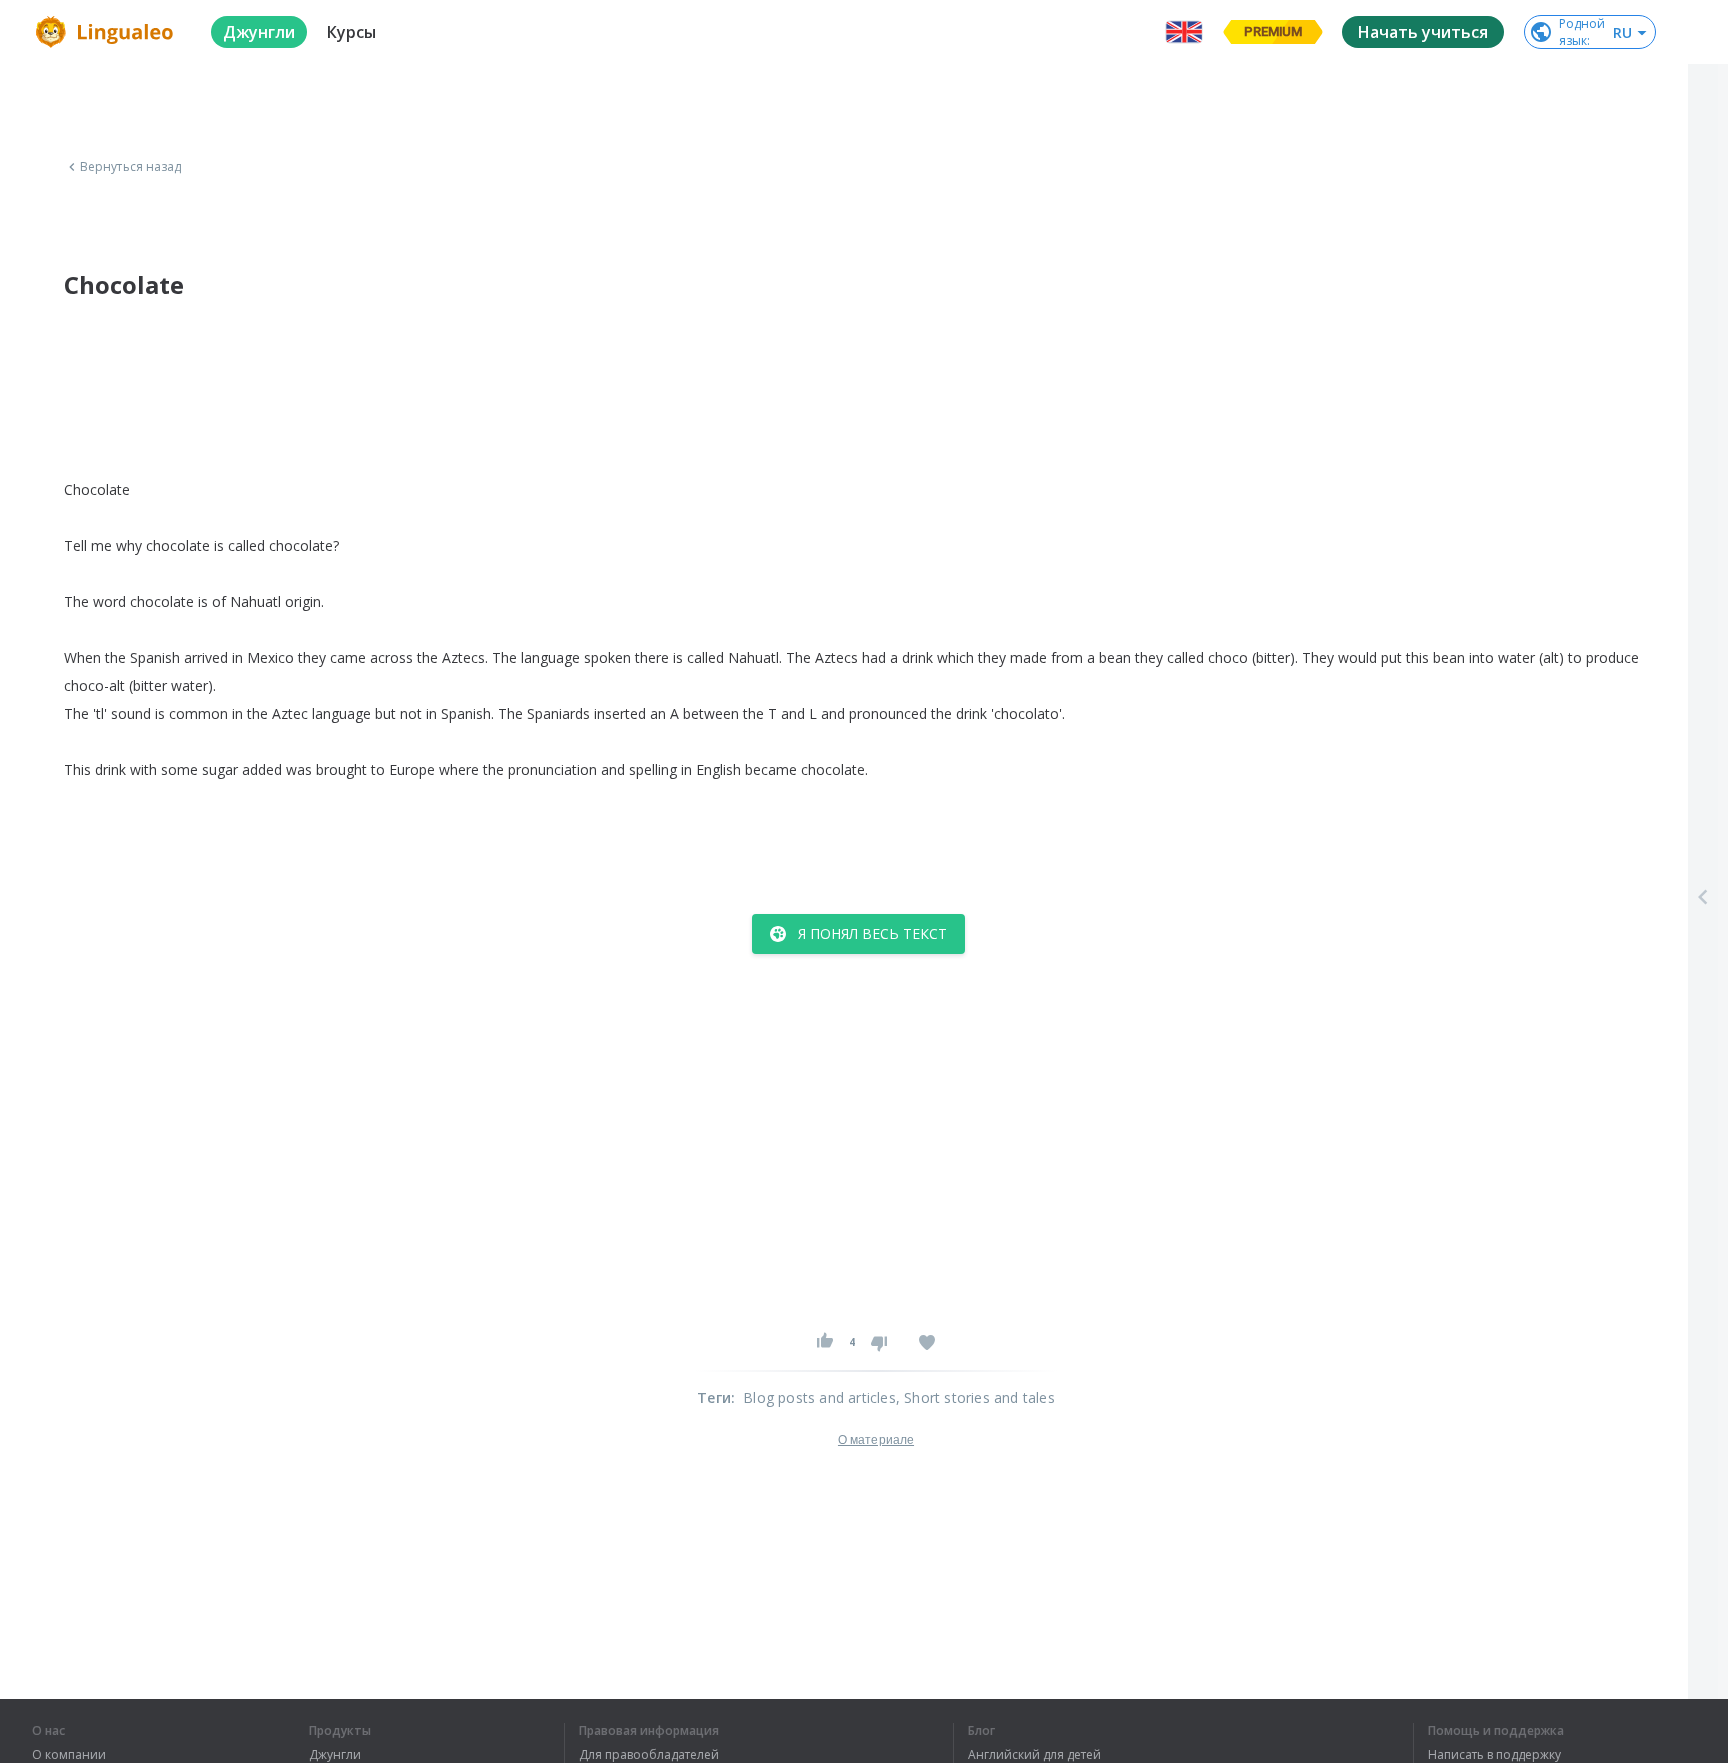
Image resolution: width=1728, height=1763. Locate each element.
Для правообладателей (649, 1755)
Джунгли (335, 1755)
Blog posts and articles (819, 1397)
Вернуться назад (131, 167)
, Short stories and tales (975, 1397)
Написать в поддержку (1494, 1755)
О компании (69, 1755)
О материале (876, 1440)
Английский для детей (1034, 1755)
